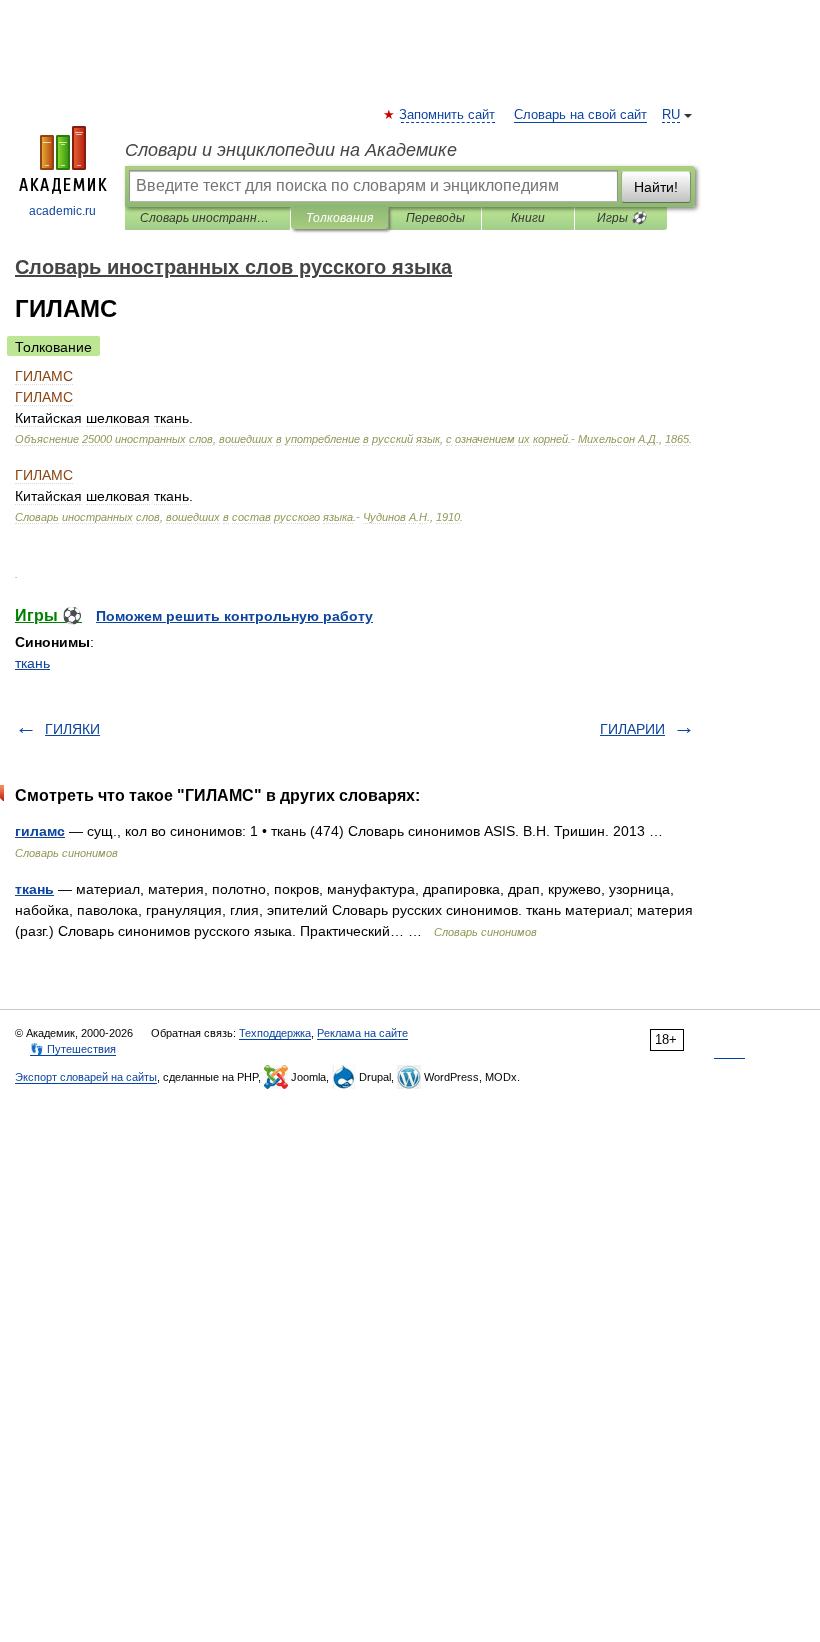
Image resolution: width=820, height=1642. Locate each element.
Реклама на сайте (362, 1033)
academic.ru (62, 211)
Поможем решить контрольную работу (234, 616)
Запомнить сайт (448, 115)
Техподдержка (275, 1033)
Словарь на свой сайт (580, 115)
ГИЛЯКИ (72, 729)
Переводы (435, 218)
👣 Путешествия (73, 1049)
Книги (528, 218)
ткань (32, 663)
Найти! (656, 187)
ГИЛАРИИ (632, 729)
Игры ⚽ (621, 218)
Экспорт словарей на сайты (86, 1077)
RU (671, 115)
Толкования (339, 218)
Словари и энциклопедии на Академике (291, 150)
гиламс (40, 831)
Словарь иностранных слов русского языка (207, 218)
